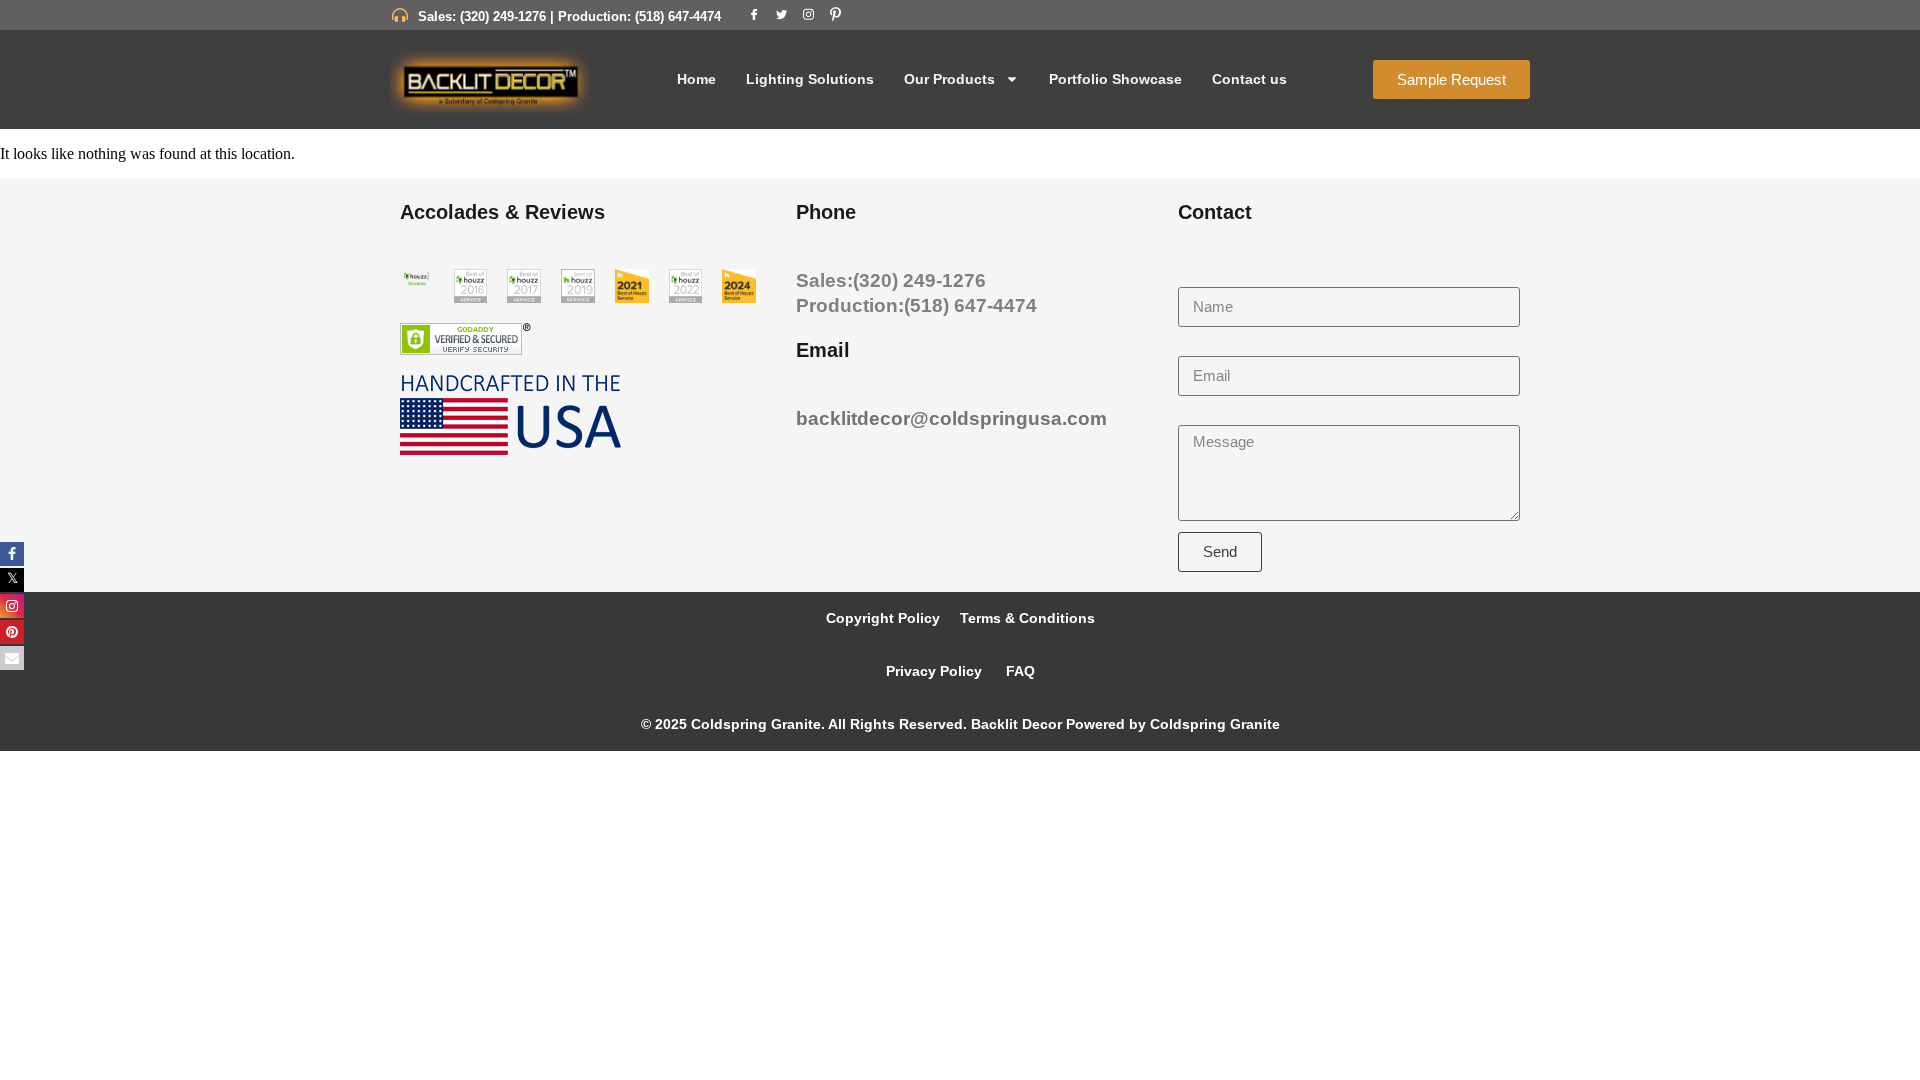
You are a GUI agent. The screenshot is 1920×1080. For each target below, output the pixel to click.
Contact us (1249, 79)
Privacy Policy (934, 671)
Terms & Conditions (1027, 618)
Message (1210, 415)
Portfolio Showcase (1115, 79)
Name (1199, 277)
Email (1198, 346)
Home (696, 79)
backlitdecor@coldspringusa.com (951, 418)
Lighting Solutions (810, 79)
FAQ (1018, 671)
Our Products (949, 79)
